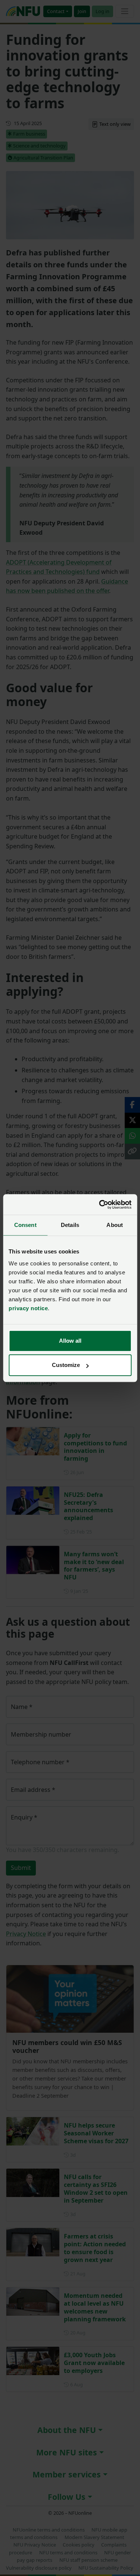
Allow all (70, 1341)
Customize (66, 1365)
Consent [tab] (25, 1225)
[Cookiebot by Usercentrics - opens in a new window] (100, 1205)
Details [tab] (70, 1225)
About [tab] (115, 1225)
